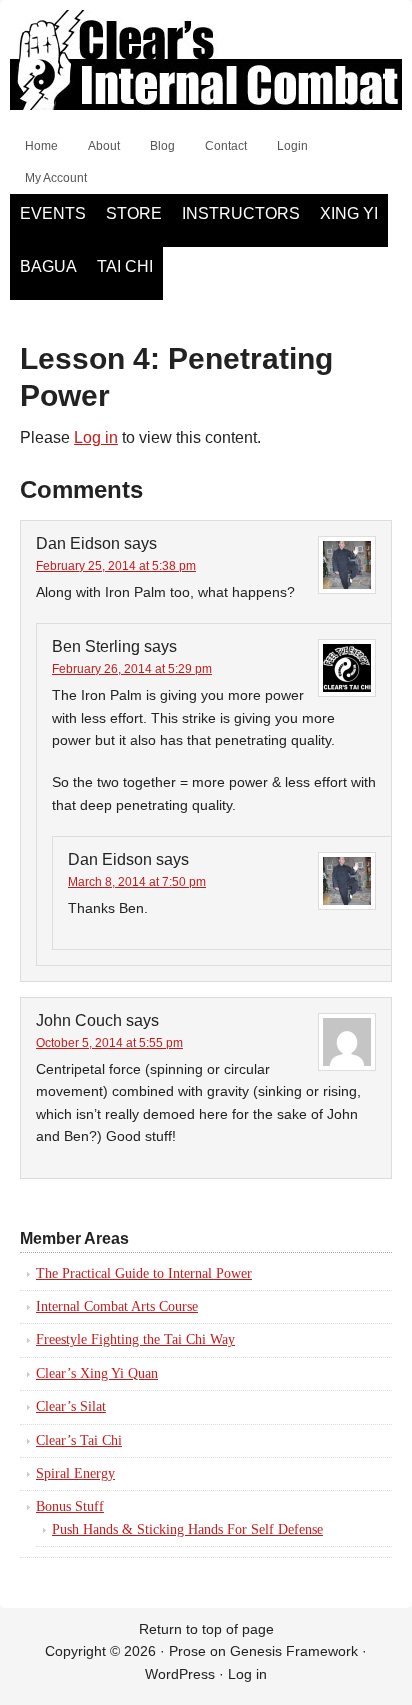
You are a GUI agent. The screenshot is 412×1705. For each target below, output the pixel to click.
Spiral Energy (75, 1473)
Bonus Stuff (70, 1506)
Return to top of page (206, 1629)
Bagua (48, 266)
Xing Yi (349, 213)
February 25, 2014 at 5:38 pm (116, 566)
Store (134, 213)
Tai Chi (125, 266)
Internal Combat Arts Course (117, 1306)
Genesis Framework (294, 1651)
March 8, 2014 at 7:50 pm (137, 882)
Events (53, 213)
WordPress (180, 1674)
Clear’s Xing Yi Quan (97, 1373)
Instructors (241, 213)
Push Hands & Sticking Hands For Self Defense (187, 1529)
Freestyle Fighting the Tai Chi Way (135, 1339)
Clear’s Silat (71, 1406)
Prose (187, 1651)
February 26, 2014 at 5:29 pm (132, 669)
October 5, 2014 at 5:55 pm (109, 1043)
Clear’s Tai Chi (79, 1440)
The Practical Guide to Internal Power (144, 1273)
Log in (96, 437)
